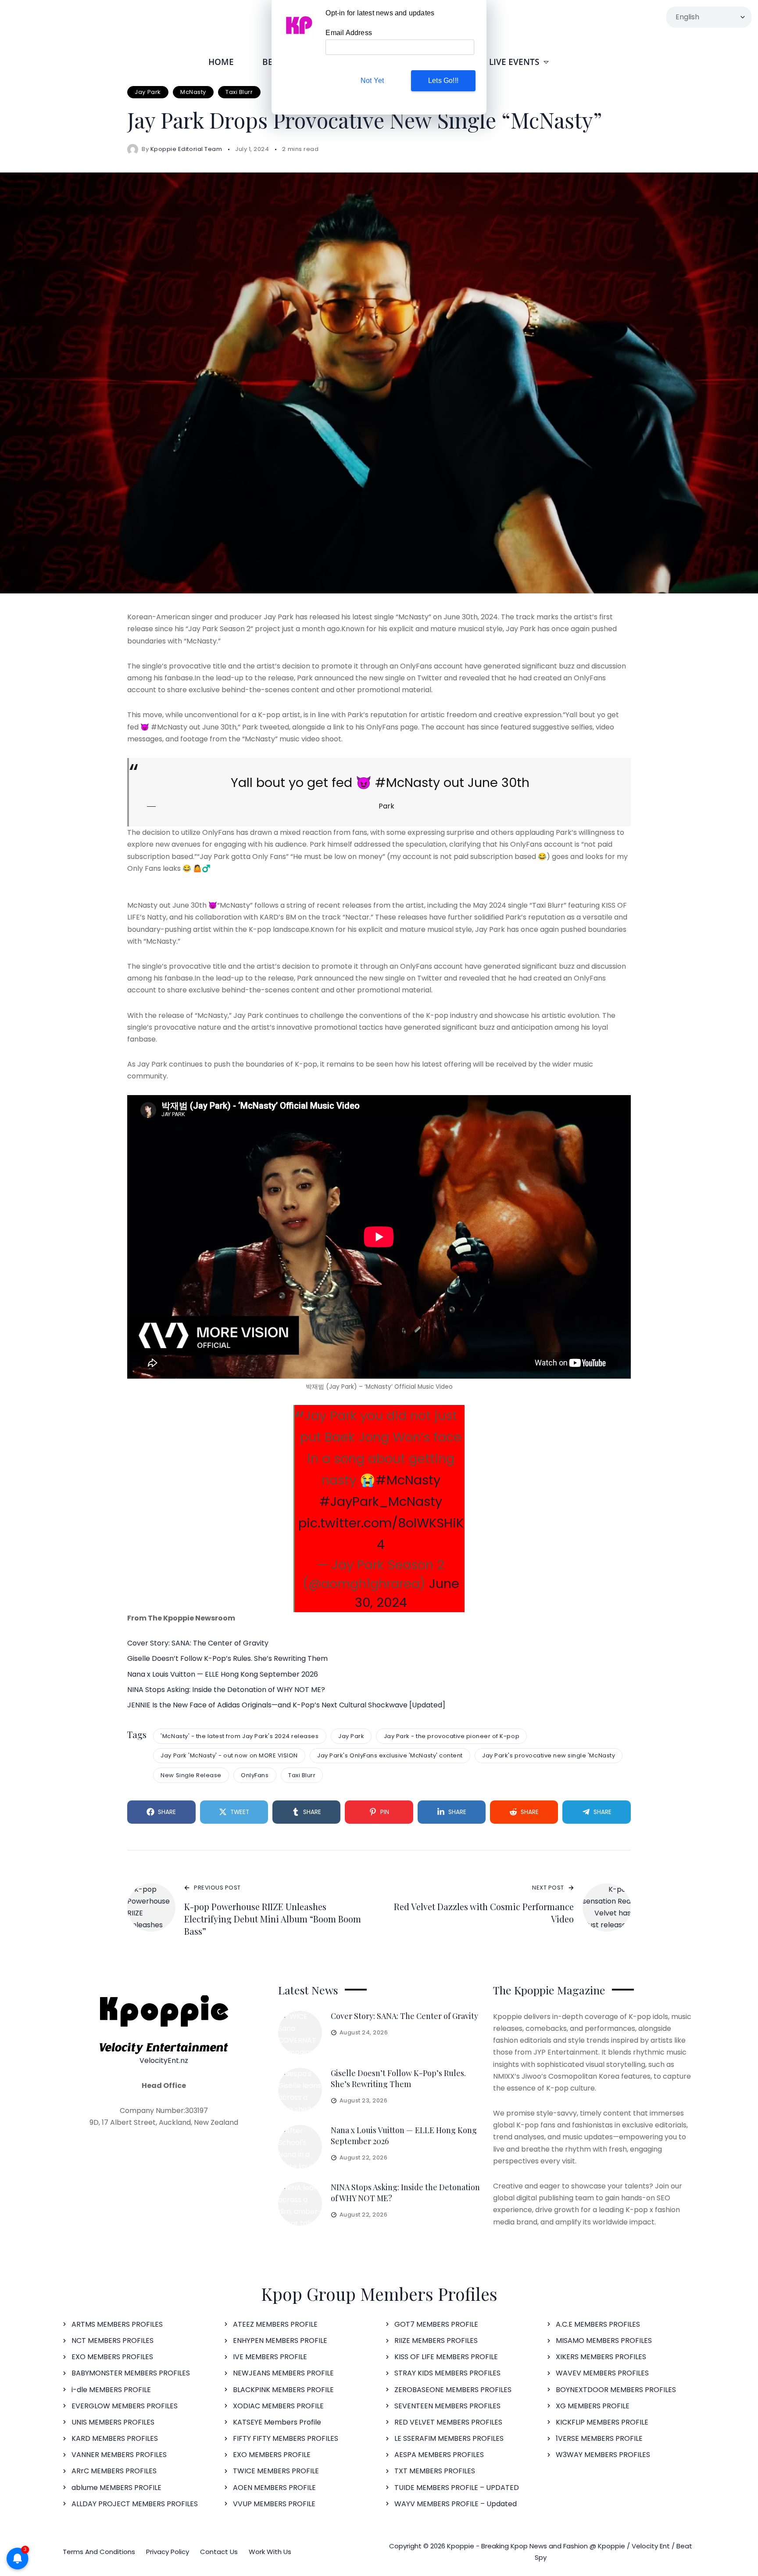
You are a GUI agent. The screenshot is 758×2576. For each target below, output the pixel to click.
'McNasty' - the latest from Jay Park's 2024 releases (240, 1736)
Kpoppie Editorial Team (186, 149)
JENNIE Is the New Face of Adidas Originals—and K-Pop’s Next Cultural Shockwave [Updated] (286, 1705)
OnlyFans (255, 1775)
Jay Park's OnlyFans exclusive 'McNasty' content (390, 1755)
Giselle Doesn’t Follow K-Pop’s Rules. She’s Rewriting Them (227, 1658)
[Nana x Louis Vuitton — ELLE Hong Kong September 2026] (300, 2147)
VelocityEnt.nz (164, 2060)
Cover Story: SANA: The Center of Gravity (198, 1643)
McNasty (193, 92)
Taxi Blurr (239, 92)
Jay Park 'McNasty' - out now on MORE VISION (229, 1755)
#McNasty (408, 1480)
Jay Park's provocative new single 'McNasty (549, 1755)
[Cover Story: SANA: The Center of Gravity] (300, 2033)
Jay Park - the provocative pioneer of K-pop (452, 1736)
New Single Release (191, 1775)
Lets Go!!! (443, 81)
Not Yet (372, 81)
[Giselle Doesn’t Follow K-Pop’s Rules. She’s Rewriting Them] (300, 2090)
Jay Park (148, 92)
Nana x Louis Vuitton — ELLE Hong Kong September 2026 (223, 1674)
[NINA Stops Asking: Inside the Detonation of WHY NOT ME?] (300, 2204)
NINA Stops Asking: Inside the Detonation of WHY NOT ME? (226, 1690)
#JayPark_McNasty (381, 1502)
